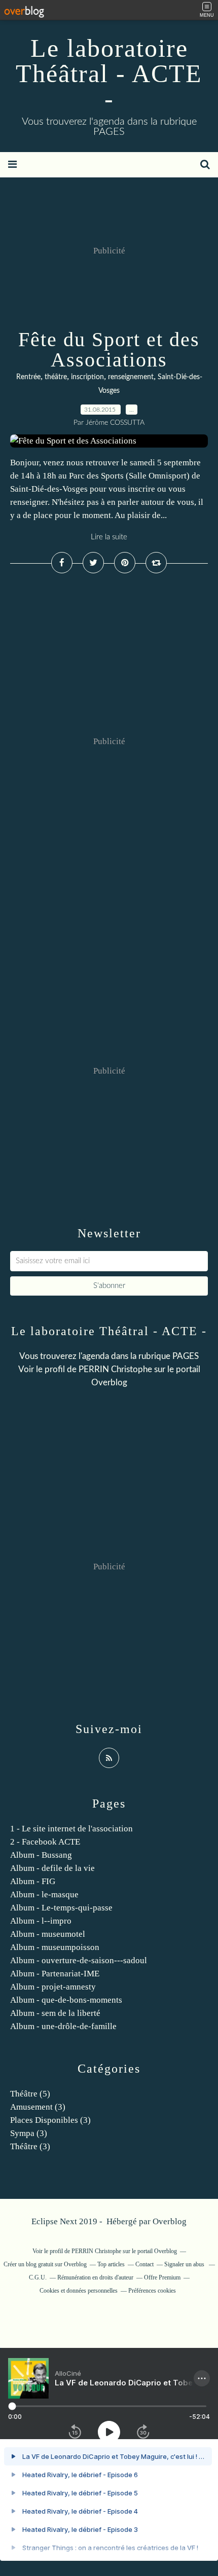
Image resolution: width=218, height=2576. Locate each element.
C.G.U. (38, 2277)
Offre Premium (162, 2277)
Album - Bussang (41, 1855)
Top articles (111, 2264)
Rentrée (28, 377)
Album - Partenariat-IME (55, 1974)
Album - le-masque (44, 1894)
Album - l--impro (41, 1921)
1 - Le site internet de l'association (71, 1829)
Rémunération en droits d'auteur (95, 2277)
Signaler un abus (185, 2264)
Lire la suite (109, 537)
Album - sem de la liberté (55, 2013)
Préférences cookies (152, 2291)
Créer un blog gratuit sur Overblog (45, 2264)
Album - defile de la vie (52, 1868)
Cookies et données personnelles (79, 2291)
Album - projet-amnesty (53, 1987)
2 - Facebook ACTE (45, 1842)
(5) (30, 2094)
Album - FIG (33, 1881)
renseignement (131, 377)
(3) (38, 2107)
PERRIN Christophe (115, 1369)
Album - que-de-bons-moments (66, 2000)
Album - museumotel (48, 1934)
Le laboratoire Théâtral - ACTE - (109, 73)
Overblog (170, 2221)
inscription (87, 377)
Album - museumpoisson (55, 1947)
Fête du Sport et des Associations (109, 349)
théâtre (56, 377)
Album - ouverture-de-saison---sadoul (79, 1960)
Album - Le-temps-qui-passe (61, 1908)
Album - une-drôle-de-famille (63, 2026)
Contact (144, 2264)
